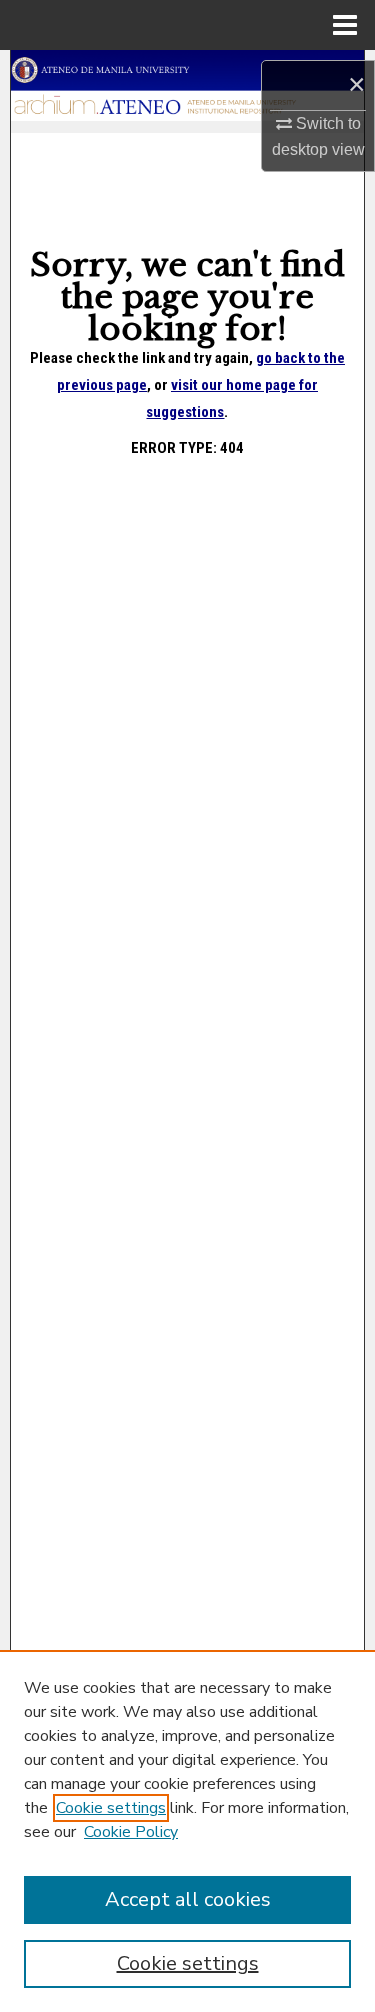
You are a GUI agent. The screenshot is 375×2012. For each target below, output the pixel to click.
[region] (187, 1831)
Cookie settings (111, 1808)
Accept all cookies (188, 1899)
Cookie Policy (131, 1832)
